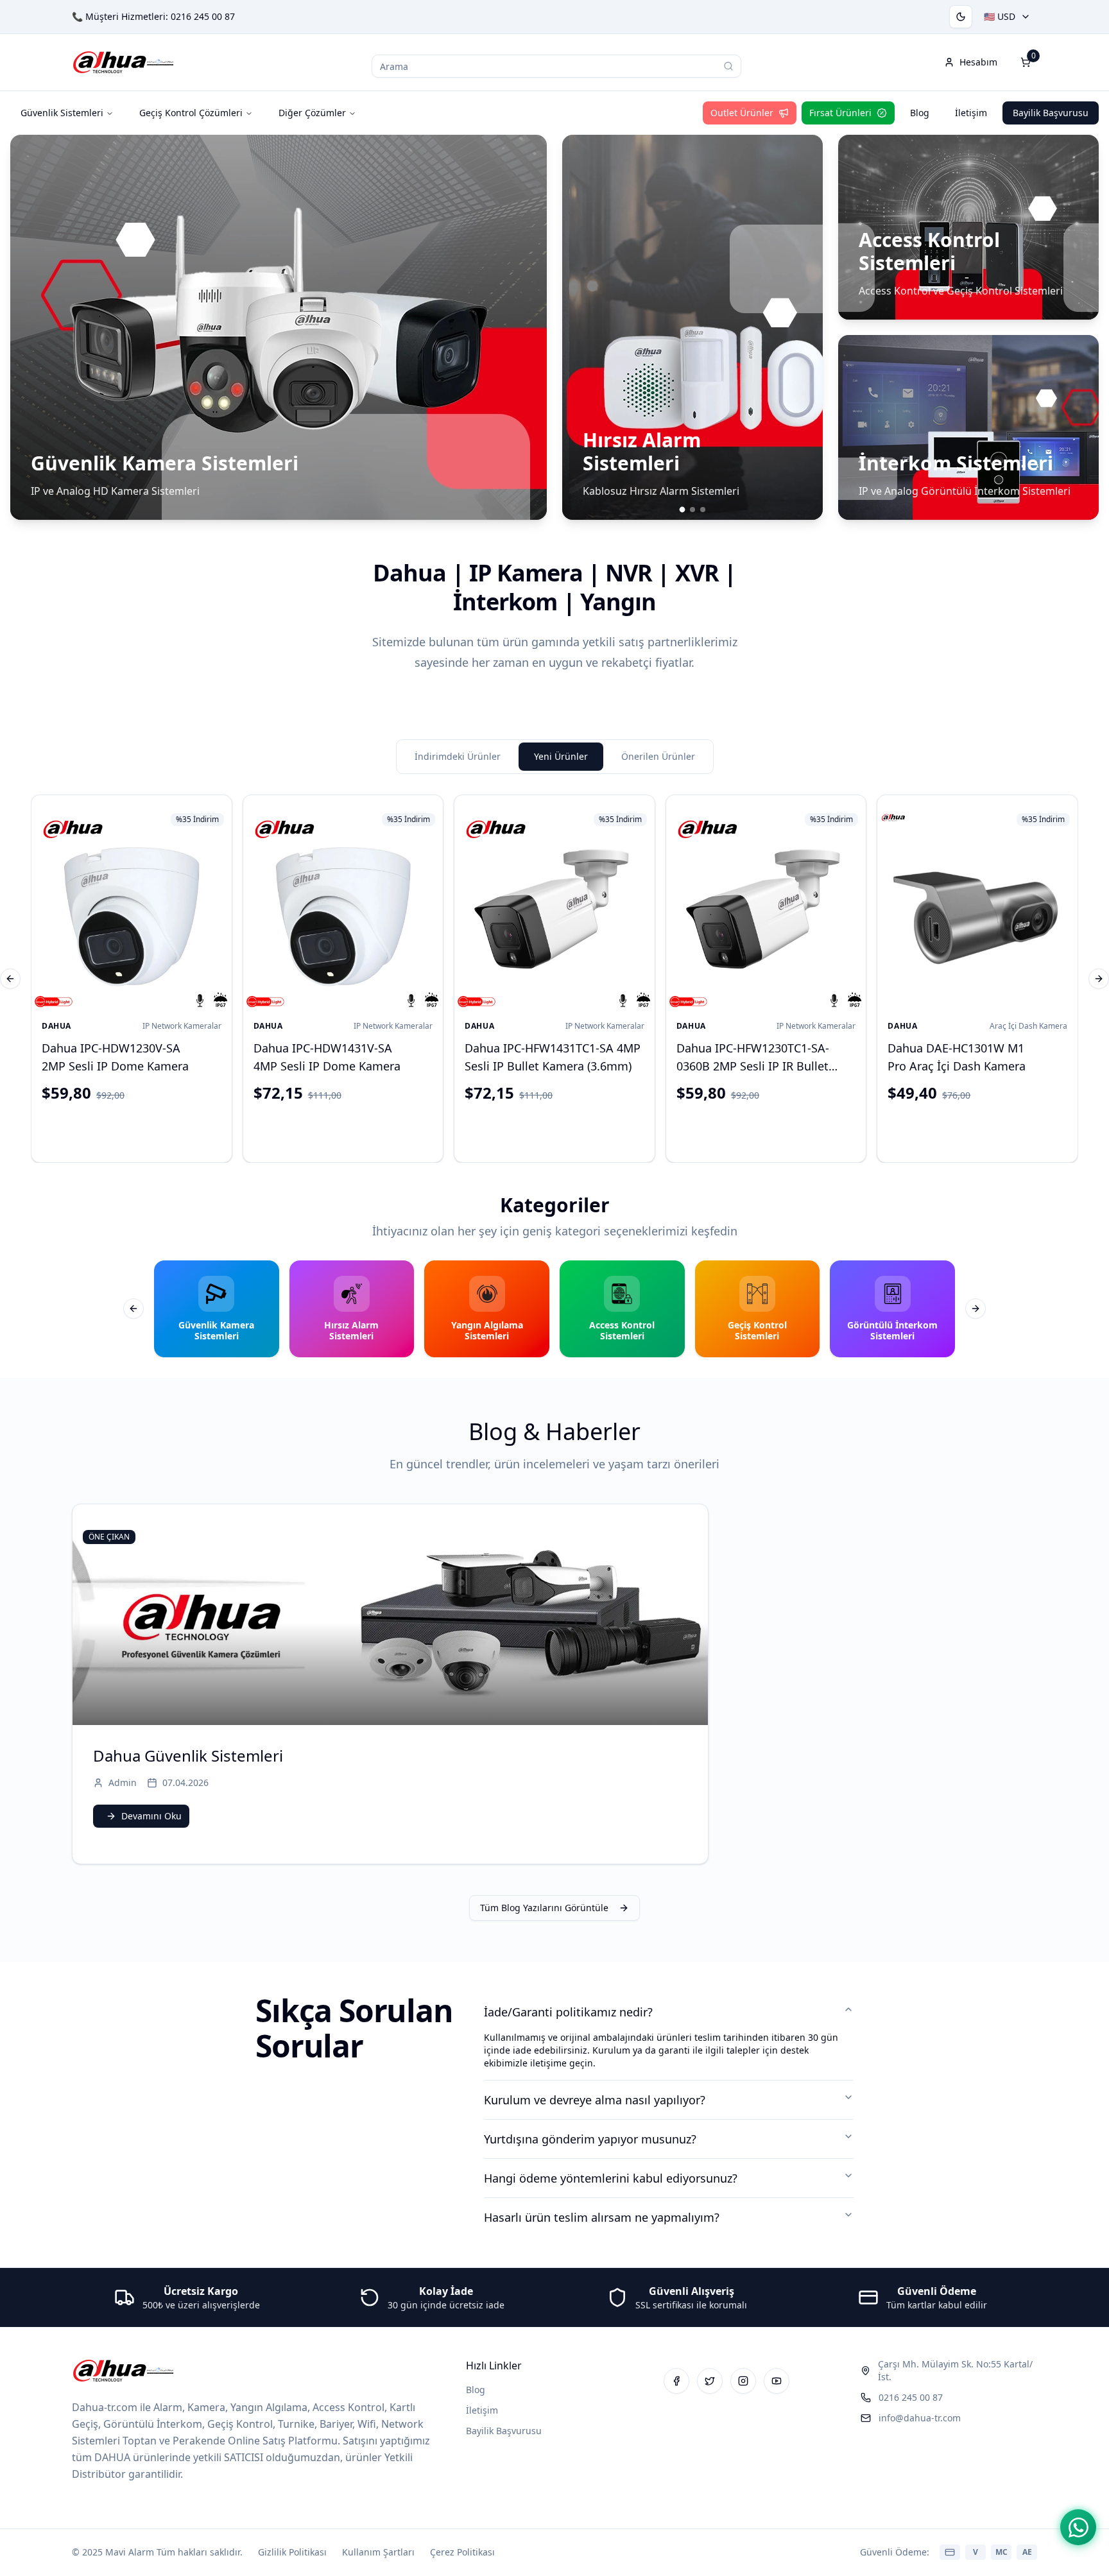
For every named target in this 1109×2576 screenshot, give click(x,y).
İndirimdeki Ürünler (458, 756)
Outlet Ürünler (742, 113)
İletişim (971, 113)
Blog (920, 113)
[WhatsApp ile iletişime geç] (1078, 2527)
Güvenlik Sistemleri (62, 113)
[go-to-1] (693, 510)
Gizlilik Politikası (292, 2552)
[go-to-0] (682, 510)
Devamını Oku (151, 1816)
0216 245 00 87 (203, 16)
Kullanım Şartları (378, 2552)
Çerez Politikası (462, 2552)
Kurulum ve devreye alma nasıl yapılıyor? (595, 2100)
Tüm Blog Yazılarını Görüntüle (544, 1908)
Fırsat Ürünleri (840, 113)
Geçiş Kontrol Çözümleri (191, 113)
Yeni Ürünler (561, 756)
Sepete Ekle (142, 1130)
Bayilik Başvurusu (1051, 113)
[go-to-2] (703, 510)
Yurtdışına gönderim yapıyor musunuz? (590, 2139)
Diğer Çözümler (312, 113)
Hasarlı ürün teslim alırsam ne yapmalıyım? (602, 2217)
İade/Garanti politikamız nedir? (568, 2012)
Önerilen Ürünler (658, 756)
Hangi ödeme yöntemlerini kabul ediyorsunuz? (611, 2178)
